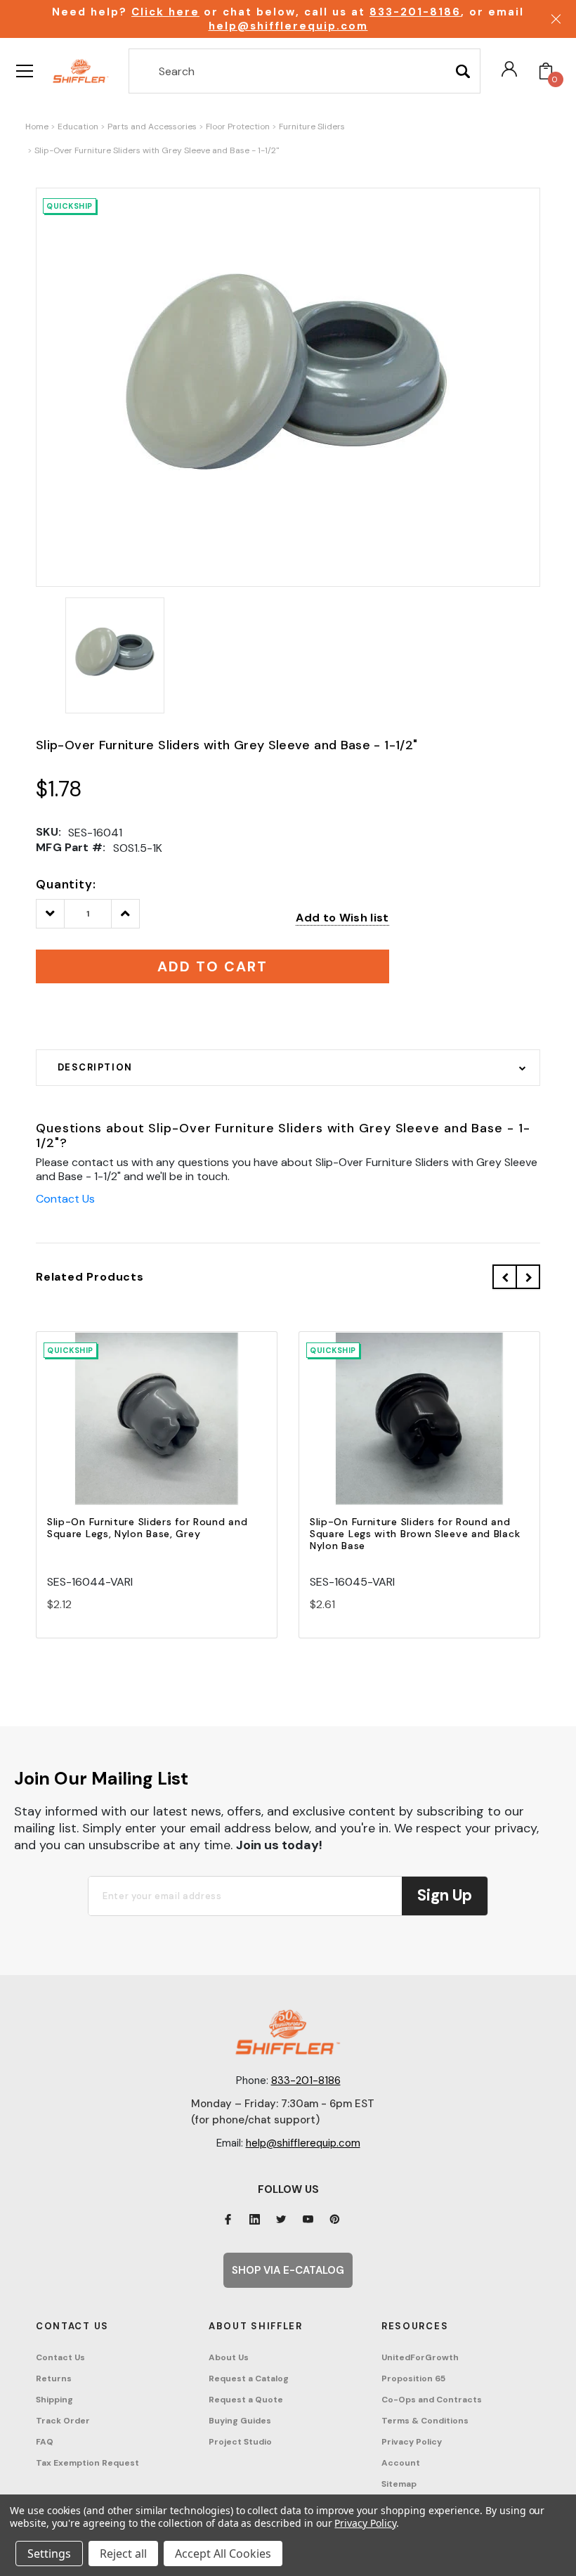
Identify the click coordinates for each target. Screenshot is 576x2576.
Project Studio (240, 2442)
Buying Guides (240, 2421)
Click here (165, 12)
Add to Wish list (342, 918)
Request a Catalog (249, 2378)
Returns (54, 2378)
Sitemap (399, 2484)
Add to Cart (157, 1431)
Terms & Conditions (425, 2421)
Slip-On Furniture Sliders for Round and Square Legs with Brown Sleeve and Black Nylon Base (415, 1534)
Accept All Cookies (223, 2554)
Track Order (63, 2421)
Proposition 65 (413, 2378)
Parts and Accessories (152, 127)
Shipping (54, 2400)
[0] (546, 71)
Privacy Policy (412, 2442)
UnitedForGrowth (420, 2357)
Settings (49, 2554)
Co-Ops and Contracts (432, 2400)
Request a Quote (246, 2400)
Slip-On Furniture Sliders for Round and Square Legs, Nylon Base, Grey (147, 1528)
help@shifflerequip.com (288, 26)
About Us (229, 2357)
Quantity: (66, 884)
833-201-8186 (415, 12)
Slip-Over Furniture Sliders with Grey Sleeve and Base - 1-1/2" (157, 150)
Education (78, 127)
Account (401, 2463)
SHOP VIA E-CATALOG (288, 2270)
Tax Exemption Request (87, 2463)
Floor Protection (238, 127)
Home (37, 127)
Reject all (123, 2554)
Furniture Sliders (312, 127)
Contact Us (65, 1199)
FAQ (45, 2442)
